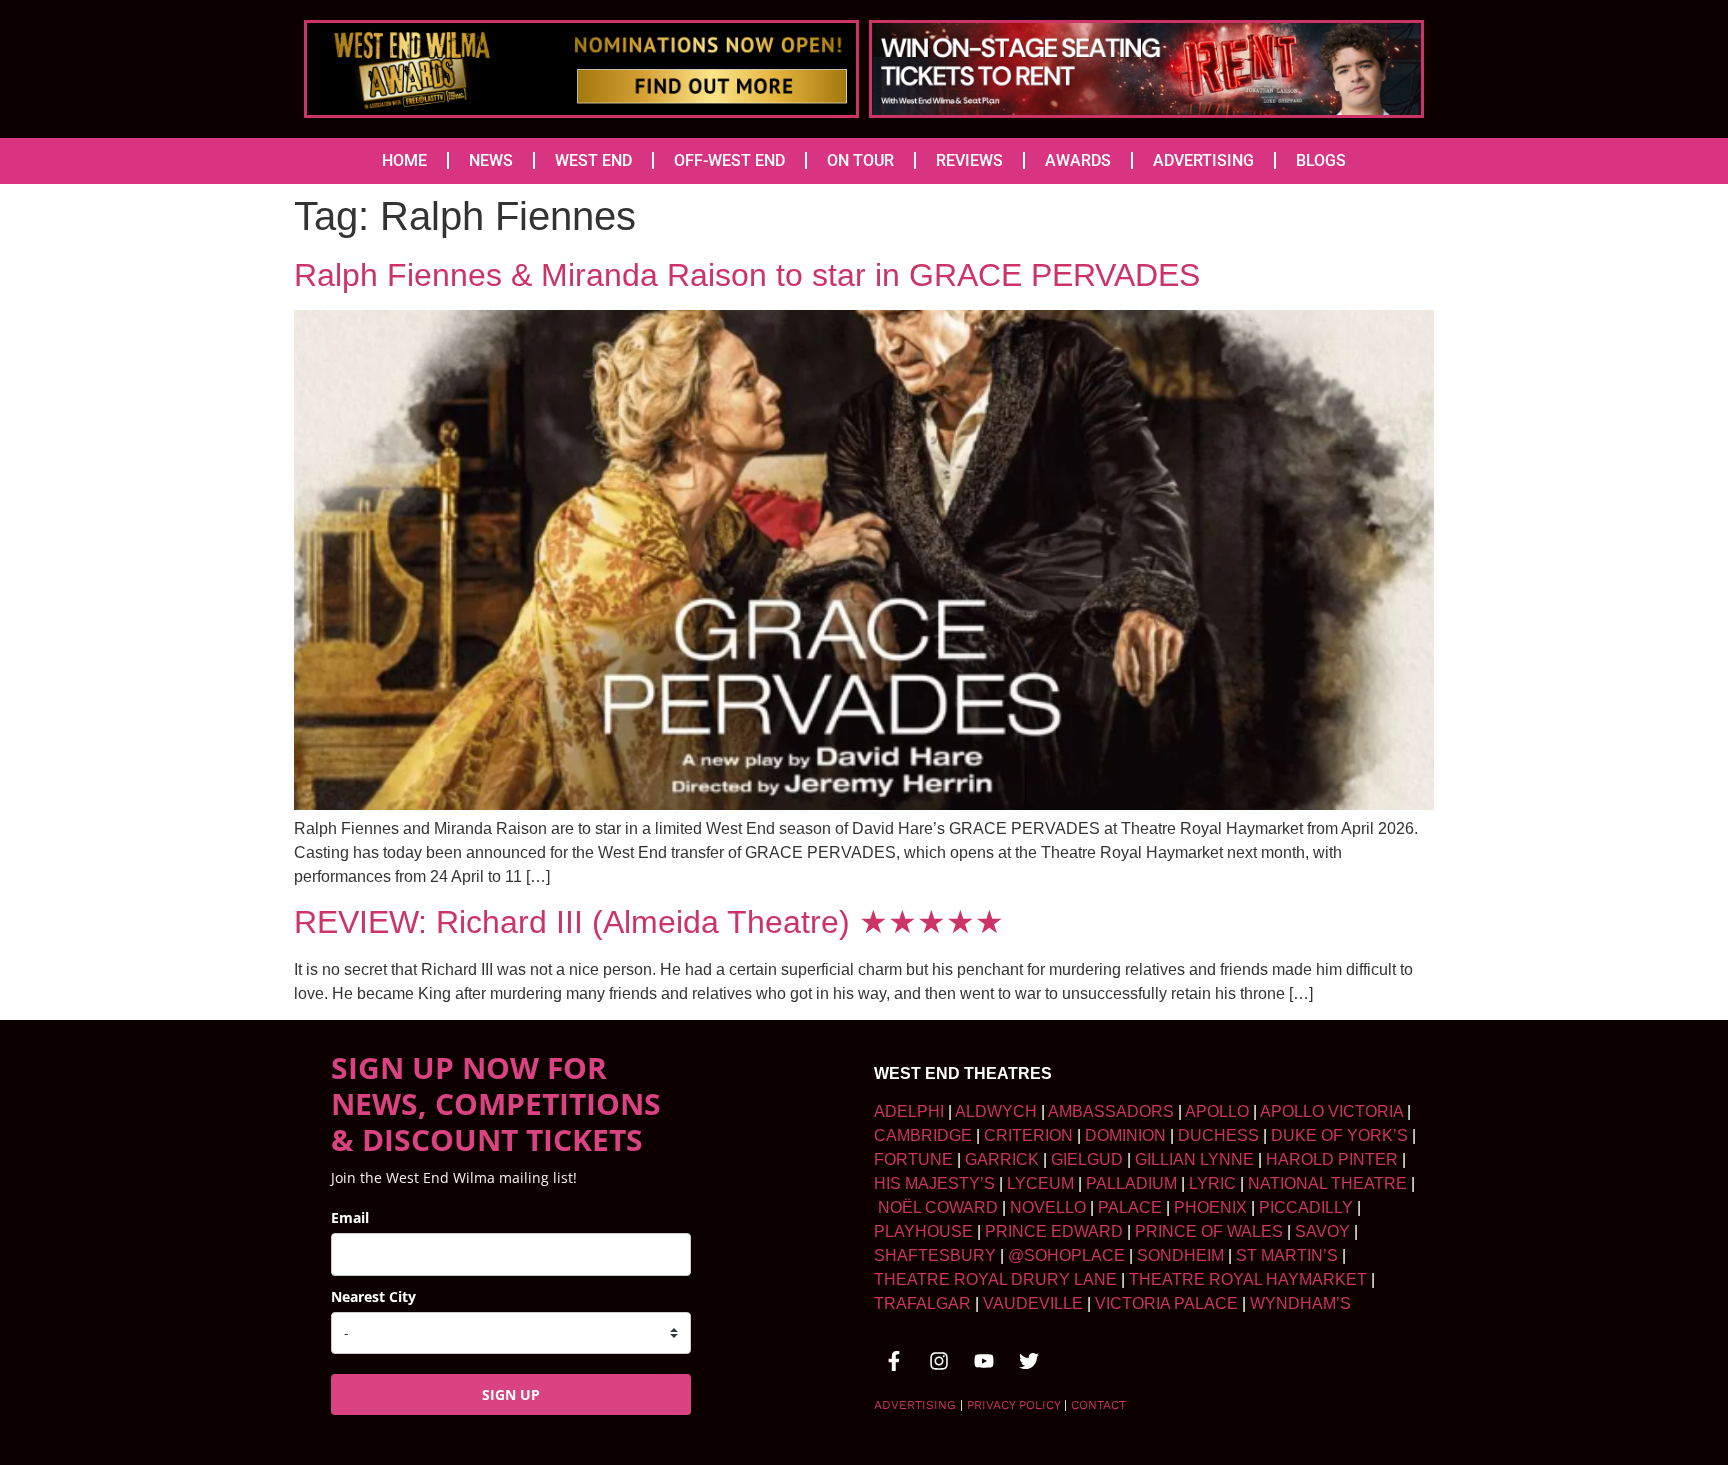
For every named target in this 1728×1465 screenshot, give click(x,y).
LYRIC (1212, 1183)
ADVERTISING (1203, 160)
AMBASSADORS (1111, 1111)
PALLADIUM (1131, 1183)
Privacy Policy (1013, 1405)
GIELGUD (1087, 1159)
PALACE (1130, 1207)
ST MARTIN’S (1287, 1255)
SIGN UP (511, 1394)
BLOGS (1321, 160)
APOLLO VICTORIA (1331, 1111)
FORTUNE (913, 1159)
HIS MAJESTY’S (934, 1183)
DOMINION (1125, 1135)
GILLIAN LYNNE (1194, 1159)
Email (350, 1217)
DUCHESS (1218, 1135)
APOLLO (1217, 1111)
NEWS (491, 160)
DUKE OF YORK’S (1339, 1135)
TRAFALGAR (922, 1303)
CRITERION (1028, 1135)
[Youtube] (984, 1361)
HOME (404, 160)
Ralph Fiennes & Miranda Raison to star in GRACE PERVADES (747, 275)
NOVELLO (1048, 1207)
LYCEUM (1040, 1183)
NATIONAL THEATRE (1327, 1183)
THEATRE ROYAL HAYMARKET (1248, 1279)
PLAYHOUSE (923, 1231)
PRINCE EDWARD (1054, 1231)
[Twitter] (1029, 1361)
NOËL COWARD (938, 1207)
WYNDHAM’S (1300, 1303)
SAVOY (1322, 1231)
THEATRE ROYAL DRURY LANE (995, 1279)
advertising (915, 1405)
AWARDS (1078, 160)
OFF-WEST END (729, 160)
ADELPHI (909, 1111)
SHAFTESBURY (935, 1255)
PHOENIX (1210, 1207)
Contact (1098, 1405)
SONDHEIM (1180, 1255)
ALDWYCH (996, 1111)
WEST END (593, 160)
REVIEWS (969, 160)
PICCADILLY (1306, 1207)
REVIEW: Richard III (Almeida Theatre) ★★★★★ (649, 922)
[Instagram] (939, 1361)
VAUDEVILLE (1033, 1303)
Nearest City (373, 1296)
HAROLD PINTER (1332, 1159)
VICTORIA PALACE (1166, 1303)
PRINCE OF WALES (1209, 1231)
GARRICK (1002, 1159)
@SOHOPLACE (1066, 1255)
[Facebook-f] (894, 1361)
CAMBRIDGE (923, 1135)
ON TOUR (860, 160)
